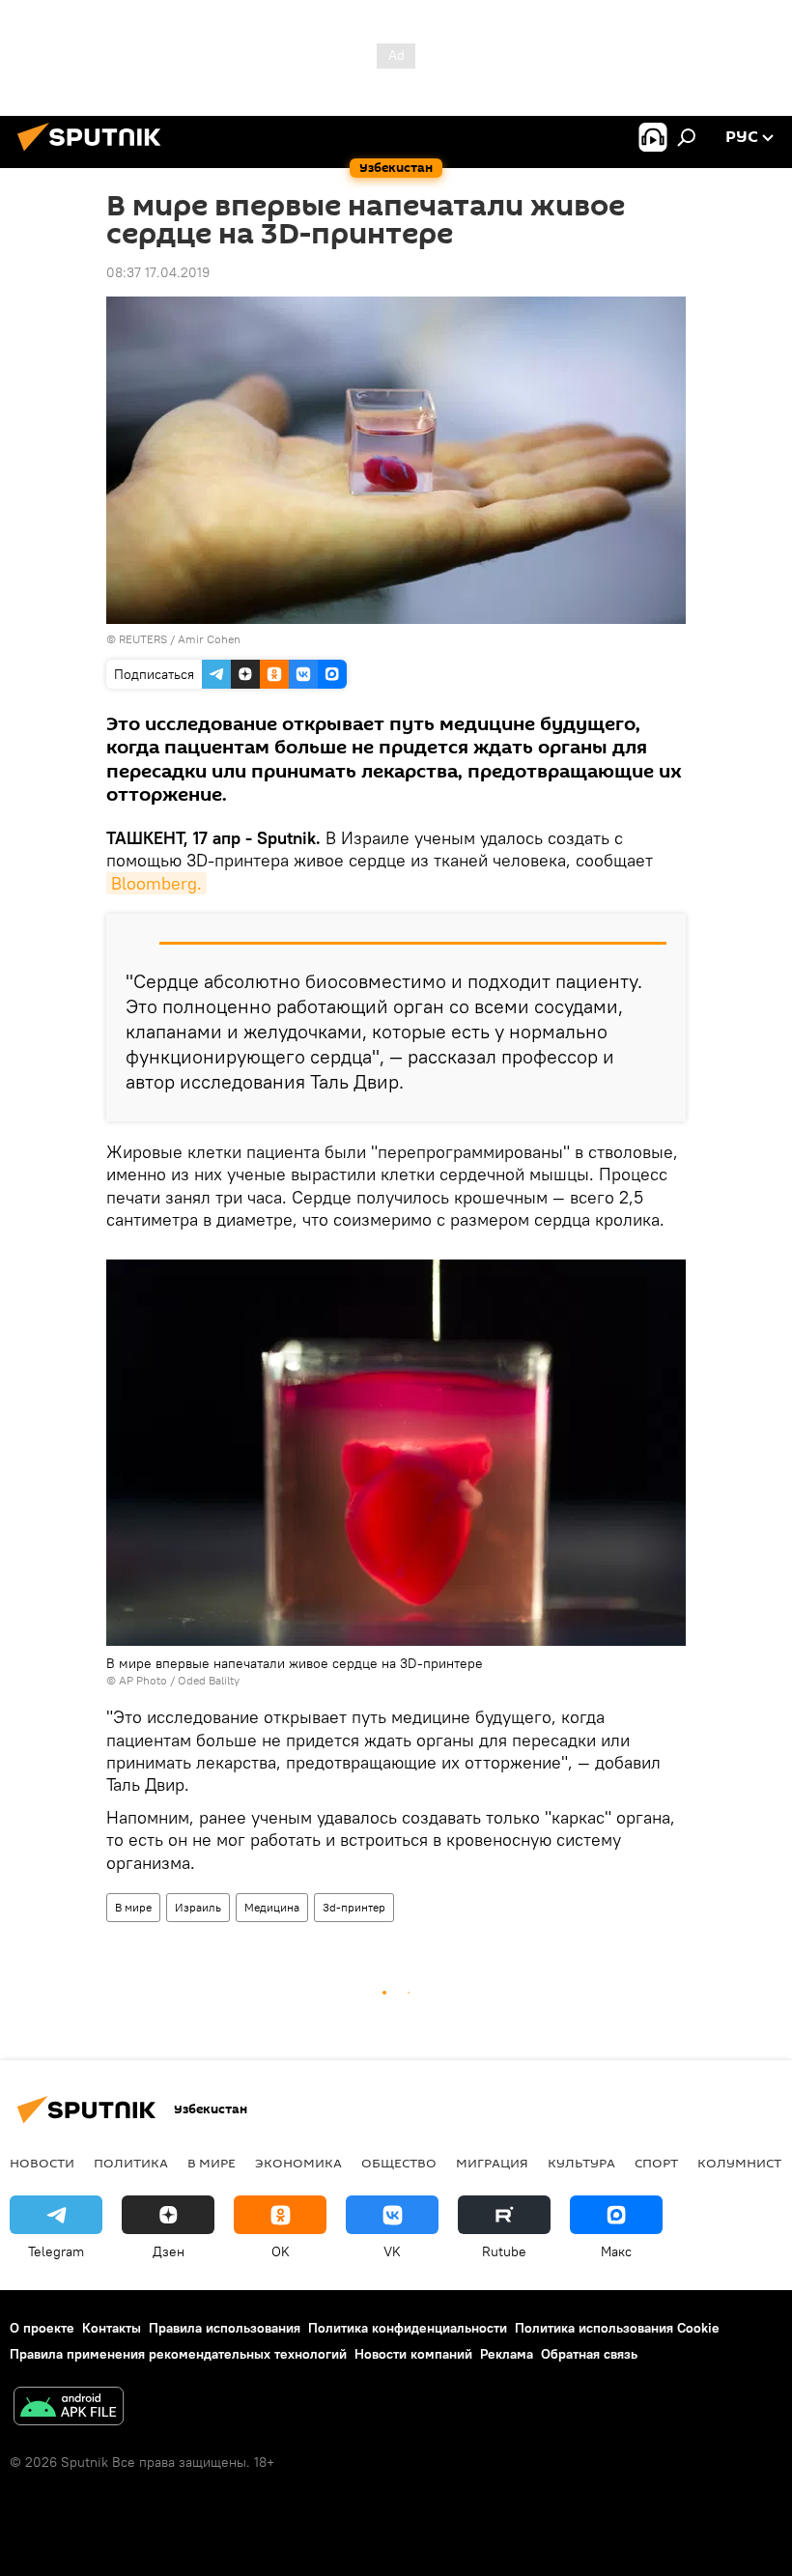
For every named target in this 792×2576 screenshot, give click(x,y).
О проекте (42, 2328)
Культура (581, 2163)
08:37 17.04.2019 (158, 272)
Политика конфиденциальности (408, 2328)
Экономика (298, 2163)
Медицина (272, 1907)
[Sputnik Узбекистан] (95, 154)
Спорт (656, 2163)
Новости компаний (413, 2354)
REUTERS (143, 639)
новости (42, 2163)
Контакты (112, 2328)
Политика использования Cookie (617, 2328)
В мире (133, 1907)
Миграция (492, 2163)
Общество (399, 2163)
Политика (131, 2163)
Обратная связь (589, 2354)
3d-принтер (354, 1907)
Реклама (507, 2354)
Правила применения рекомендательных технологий (178, 2354)
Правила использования (225, 2328)
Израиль (198, 1907)
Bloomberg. (156, 883)
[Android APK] (69, 2408)
